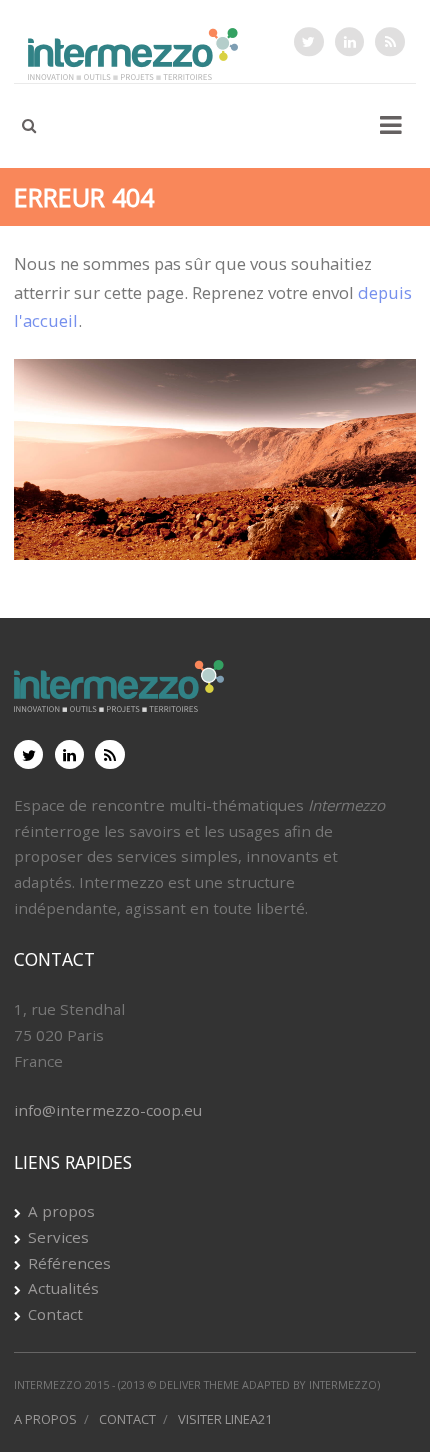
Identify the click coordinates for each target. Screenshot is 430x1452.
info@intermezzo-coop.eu (108, 1110)
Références (69, 1263)
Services (58, 1237)
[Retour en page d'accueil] (215, 474)
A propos (61, 1211)
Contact (55, 1314)
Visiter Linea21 (225, 1419)
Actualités (63, 1288)
